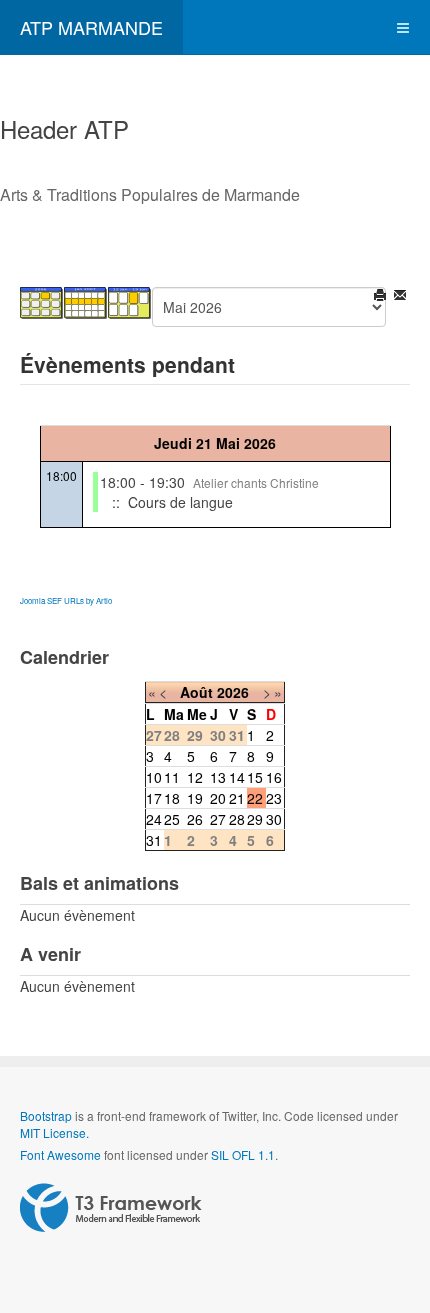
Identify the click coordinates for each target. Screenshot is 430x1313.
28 (237, 819)
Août (196, 692)
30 (274, 819)
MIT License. (54, 1132)
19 (195, 798)
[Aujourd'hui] (130, 301)
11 (172, 777)
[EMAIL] (401, 297)
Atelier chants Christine (256, 482)
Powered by (111, 1208)
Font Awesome (60, 1154)
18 (172, 798)
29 (255, 819)
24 (154, 819)
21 (237, 798)
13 (218, 777)
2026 (233, 692)
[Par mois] (42, 301)
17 (154, 798)
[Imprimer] (381, 297)
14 (237, 777)
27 (218, 819)
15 (255, 777)
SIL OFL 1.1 (243, 1154)
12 (195, 777)
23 (274, 798)
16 (274, 777)
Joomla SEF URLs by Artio (66, 600)
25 (172, 819)
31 (154, 840)
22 (255, 798)
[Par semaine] (86, 301)
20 (218, 798)
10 (154, 777)
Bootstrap (46, 1115)
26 (195, 819)
